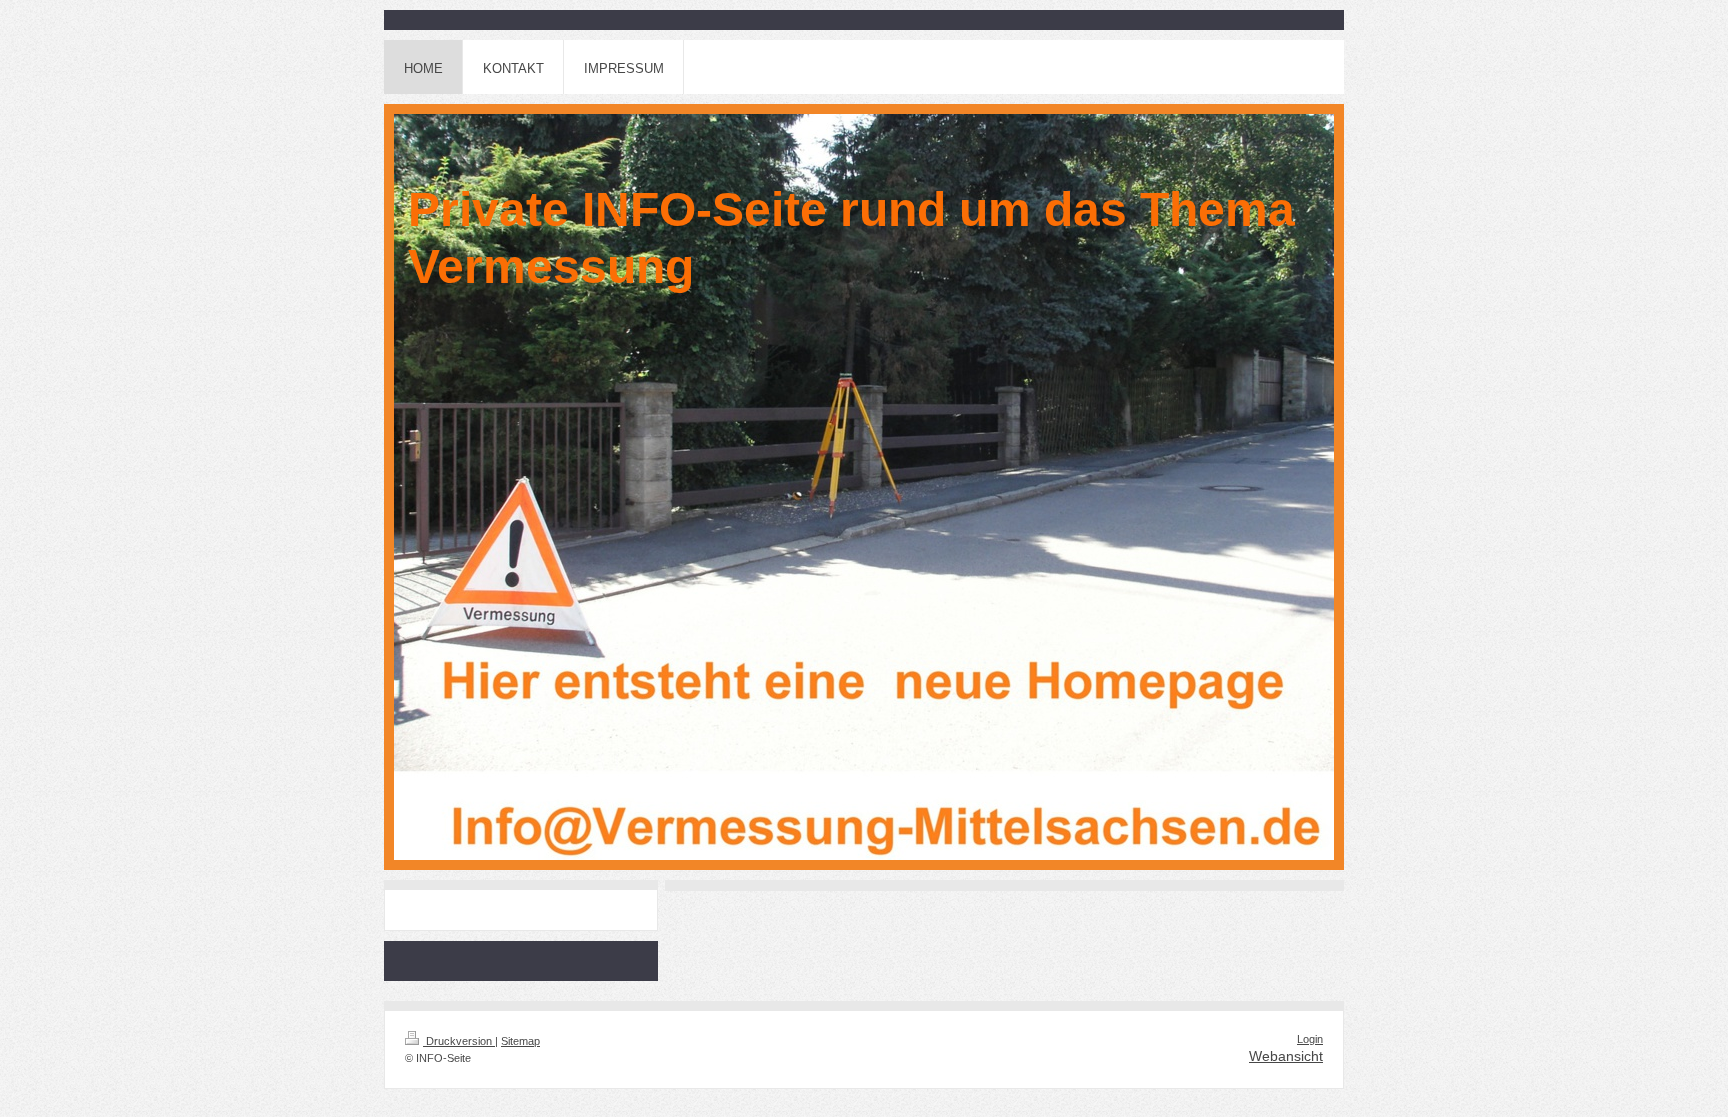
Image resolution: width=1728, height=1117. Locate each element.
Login (1310, 1039)
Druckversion (459, 1041)
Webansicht (1286, 1056)
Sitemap (520, 1041)
